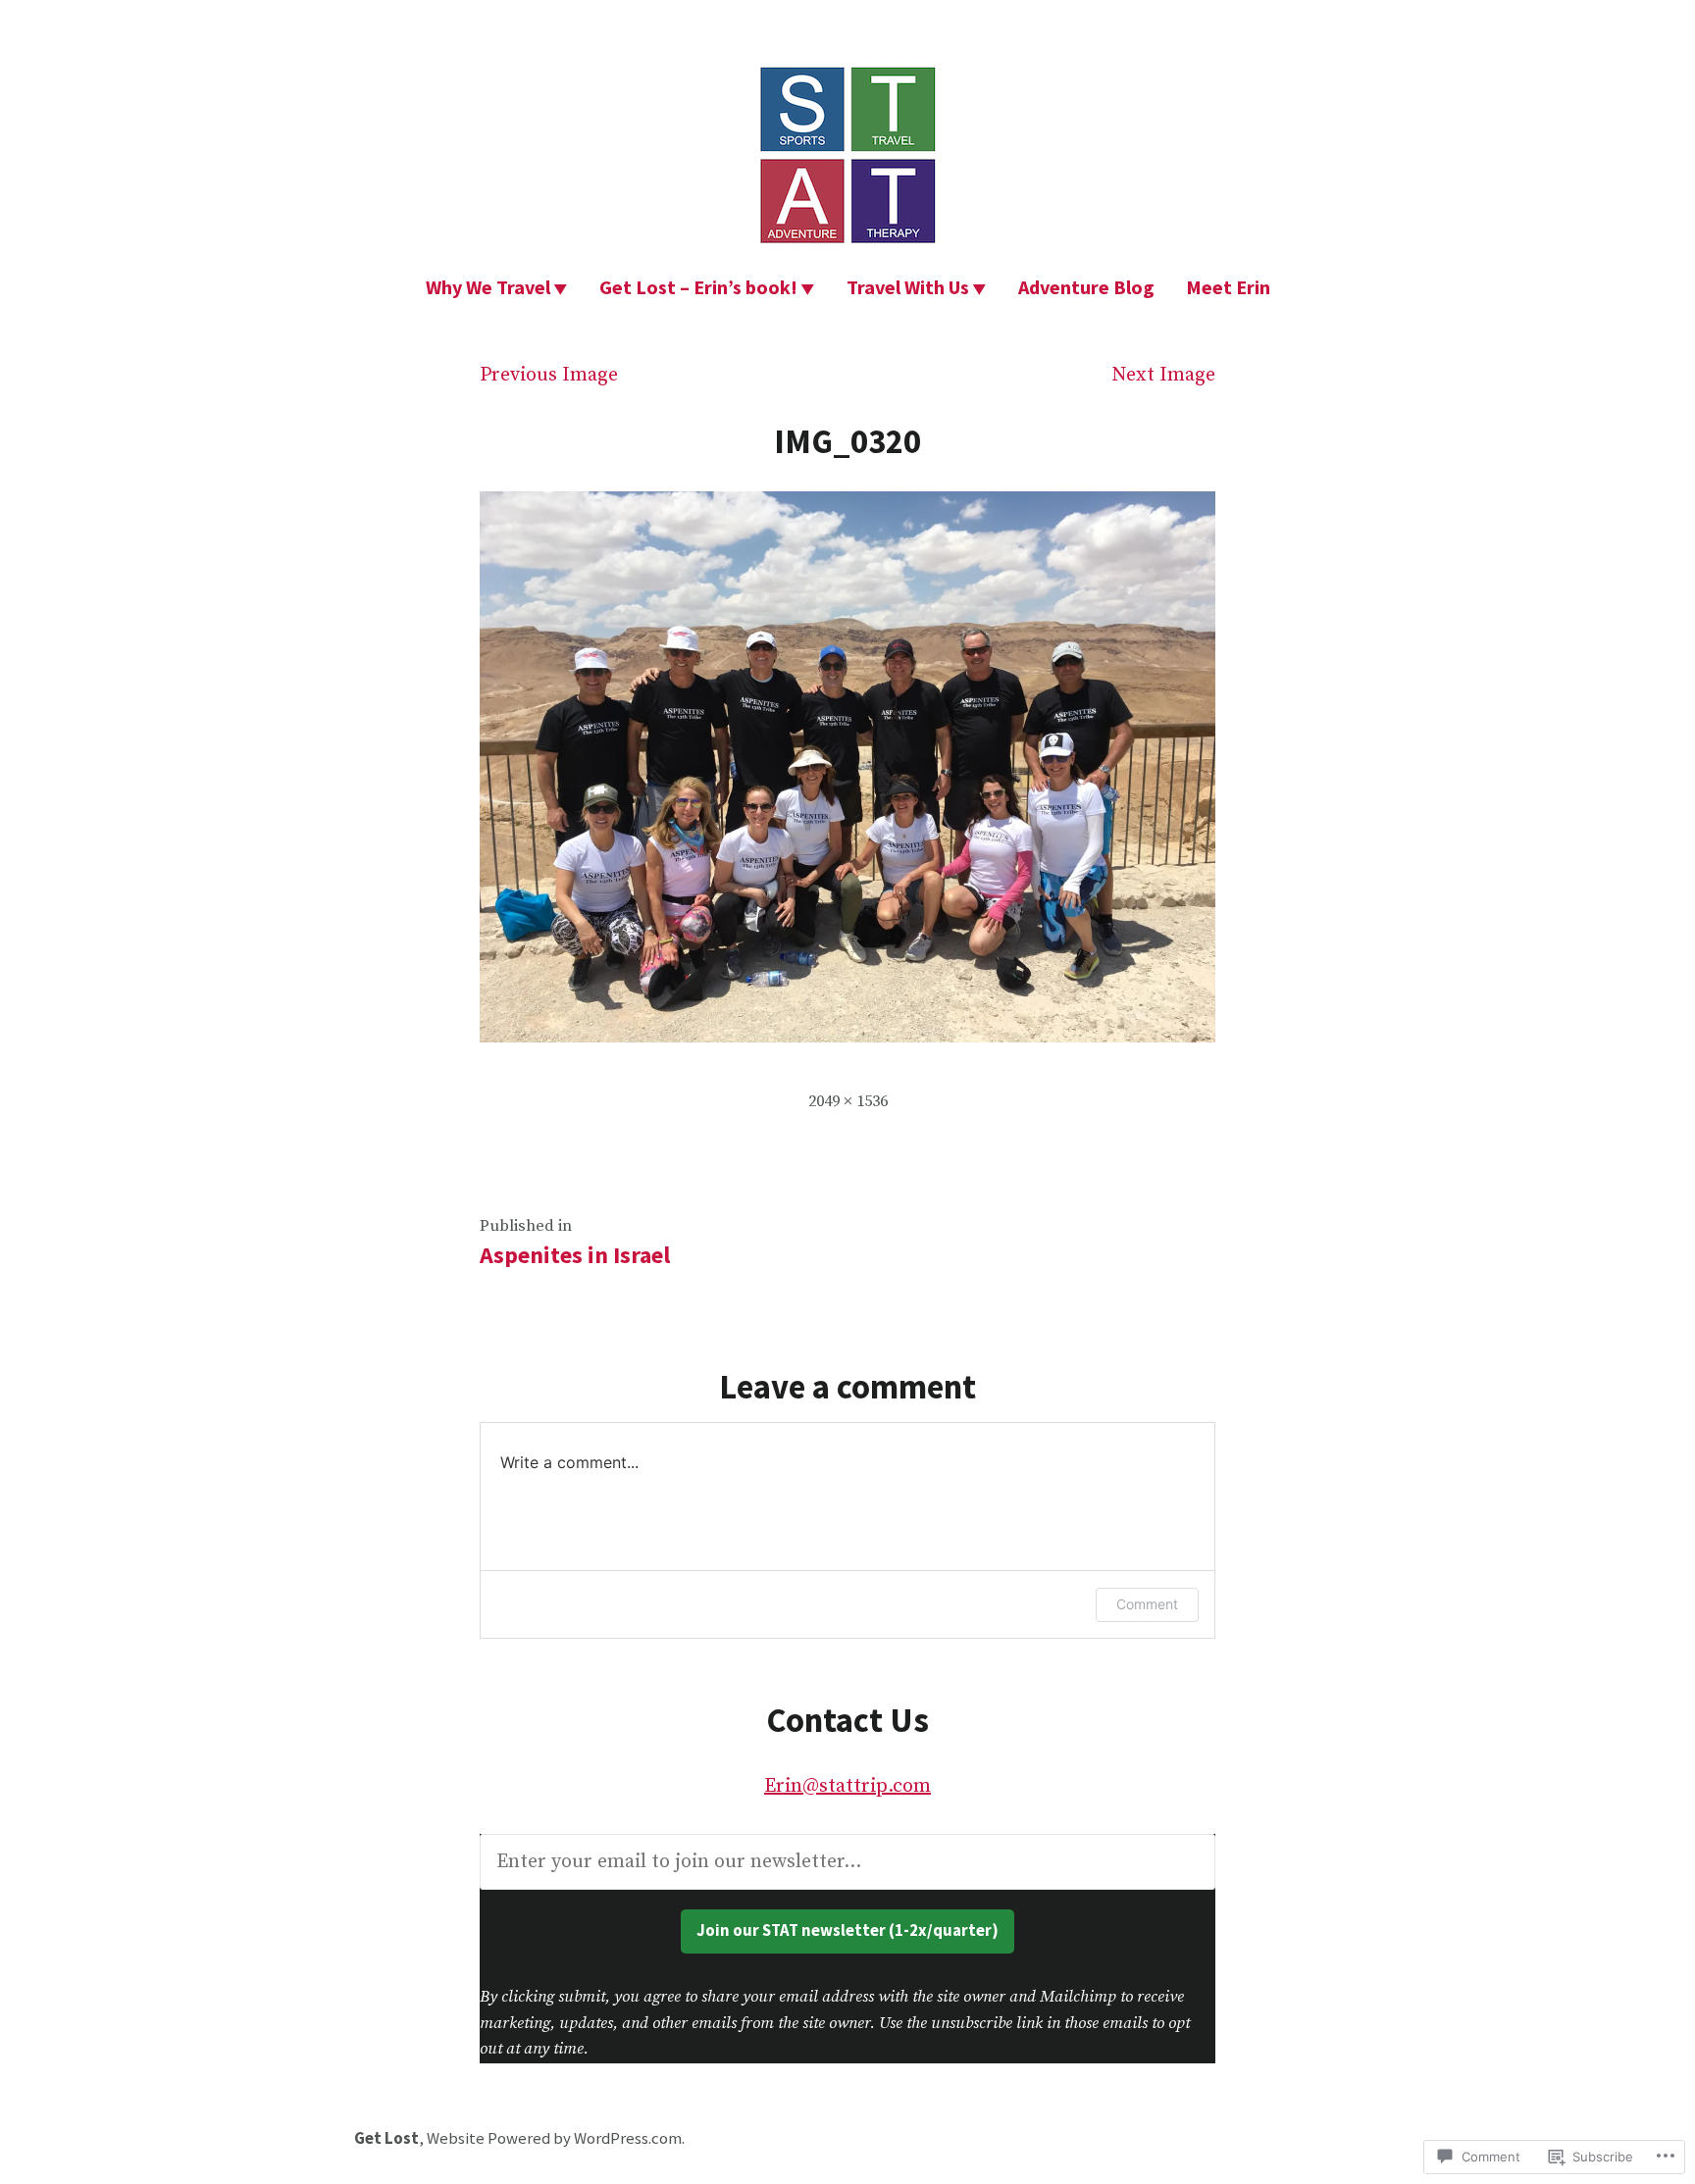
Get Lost (386, 2138)
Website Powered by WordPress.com (554, 2138)
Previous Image (549, 375)
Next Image (1163, 375)
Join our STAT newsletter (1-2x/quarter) (847, 1930)
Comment (1147, 1604)
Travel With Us (908, 287)
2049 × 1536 (848, 1102)
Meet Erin (1228, 287)
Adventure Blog (1086, 287)
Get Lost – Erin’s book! (698, 287)
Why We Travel (488, 287)
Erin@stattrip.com (847, 1786)
